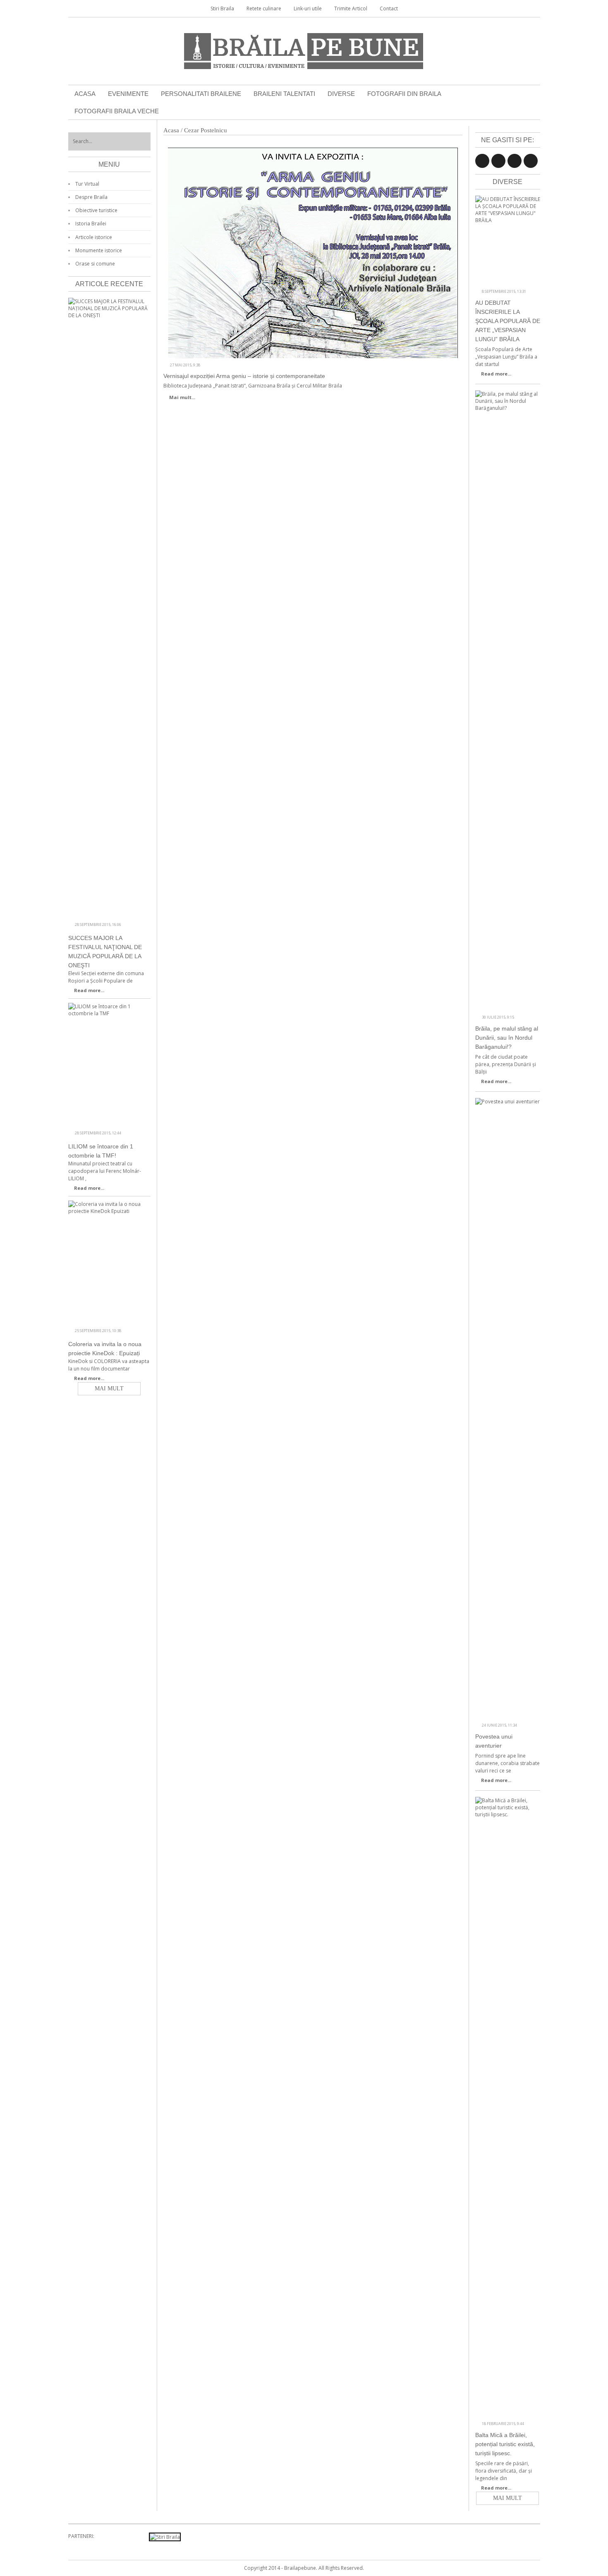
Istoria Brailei (91, 224)
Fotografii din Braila (404, 94)
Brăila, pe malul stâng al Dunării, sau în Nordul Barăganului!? (507, 1038)
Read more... (496, 374)
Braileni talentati (284, 94)
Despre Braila (91, 197)
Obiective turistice (96, 210)
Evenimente (128, 94)
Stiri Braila (222, 8)
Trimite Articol (351, 8)
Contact (389, 8)
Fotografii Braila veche (117, 111)
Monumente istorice (99, 250)
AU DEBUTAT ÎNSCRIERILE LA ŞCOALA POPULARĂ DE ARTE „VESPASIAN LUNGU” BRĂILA (508, 321)
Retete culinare (264, 8)
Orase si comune (95, 264)
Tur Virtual (87, 184)
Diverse (341, 94)
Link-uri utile (308, 8)
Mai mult (507, 2498)
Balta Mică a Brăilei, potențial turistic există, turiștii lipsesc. (505, 2444)
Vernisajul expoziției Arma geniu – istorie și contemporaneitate (244, 376)
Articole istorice (94, 237)
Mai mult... (182, 397)
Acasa (85, 94)
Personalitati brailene (201, 94)
